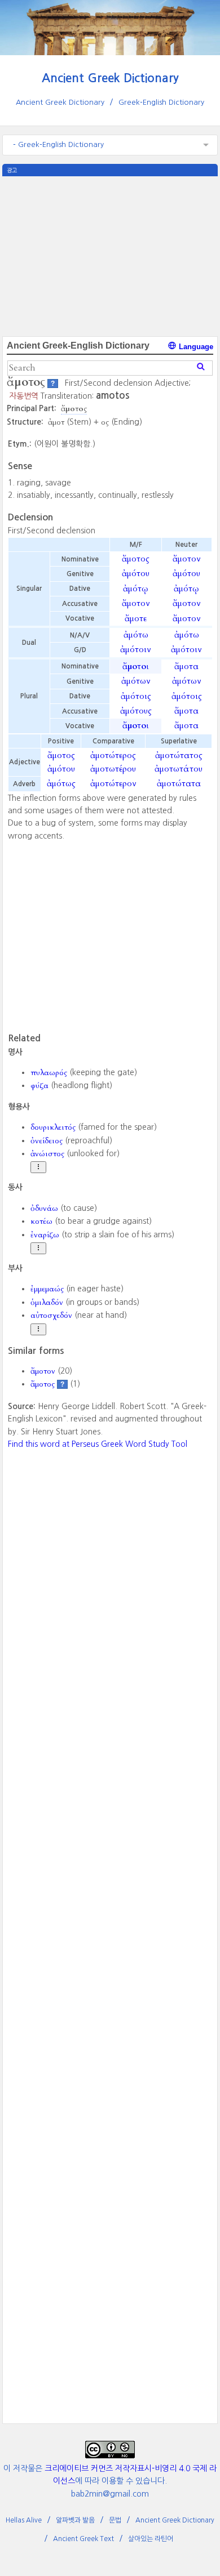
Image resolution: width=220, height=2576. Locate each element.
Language (195, 347)
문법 (115, 2520)
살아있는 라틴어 (151, 2539)
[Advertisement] (110, 255)
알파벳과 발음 (75, 2520)
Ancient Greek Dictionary (110, 78)
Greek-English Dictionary (161, 102)
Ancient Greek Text (83, 2539)
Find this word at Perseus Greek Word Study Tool (98, 1444)
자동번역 (24, 396)
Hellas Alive (24, 2520)
